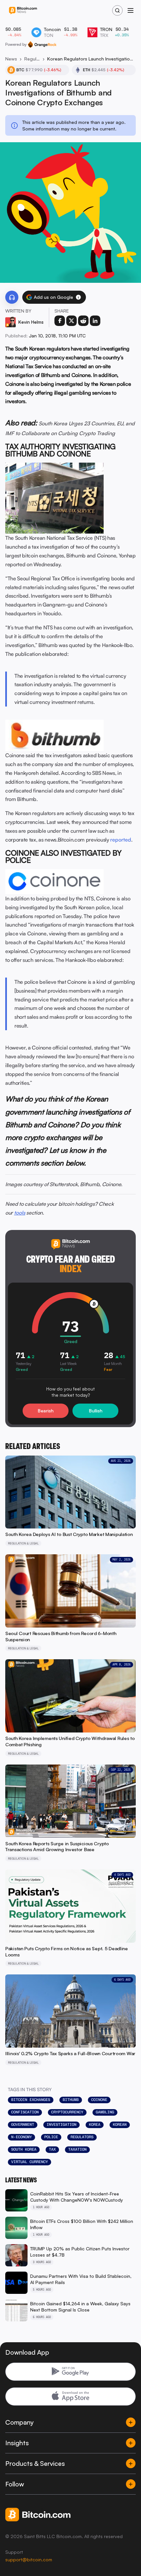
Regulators (82, 2137)
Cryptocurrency (67, 2112)
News (11, 59)
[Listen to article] (12, 297)
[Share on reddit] (83, 321)
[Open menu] (131, 10)
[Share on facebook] (60, 321)
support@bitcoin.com (29, 2559)
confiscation (25, 2112)
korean (120, 2124)
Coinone (99, 2100)
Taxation (77, 2149)
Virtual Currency (30, 2162)
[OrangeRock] (42, 44)
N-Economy (21, 2137)
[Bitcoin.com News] (23, 11)
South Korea (24, 2149)
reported (121, 840)
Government (23, 2124)
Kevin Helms (31, 322)
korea (95, 2124)
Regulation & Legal (32, 59)
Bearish (46, 1411)
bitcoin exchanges (31, 2100)
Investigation (61, 2124)
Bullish (96, 1411)
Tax (52, 2149)
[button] (78, 297)
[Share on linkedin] (95, 321)
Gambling (105, 2112)
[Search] (117, 10)
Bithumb (71, 2100)
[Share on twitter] (71, 321)
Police (51, 2137)
